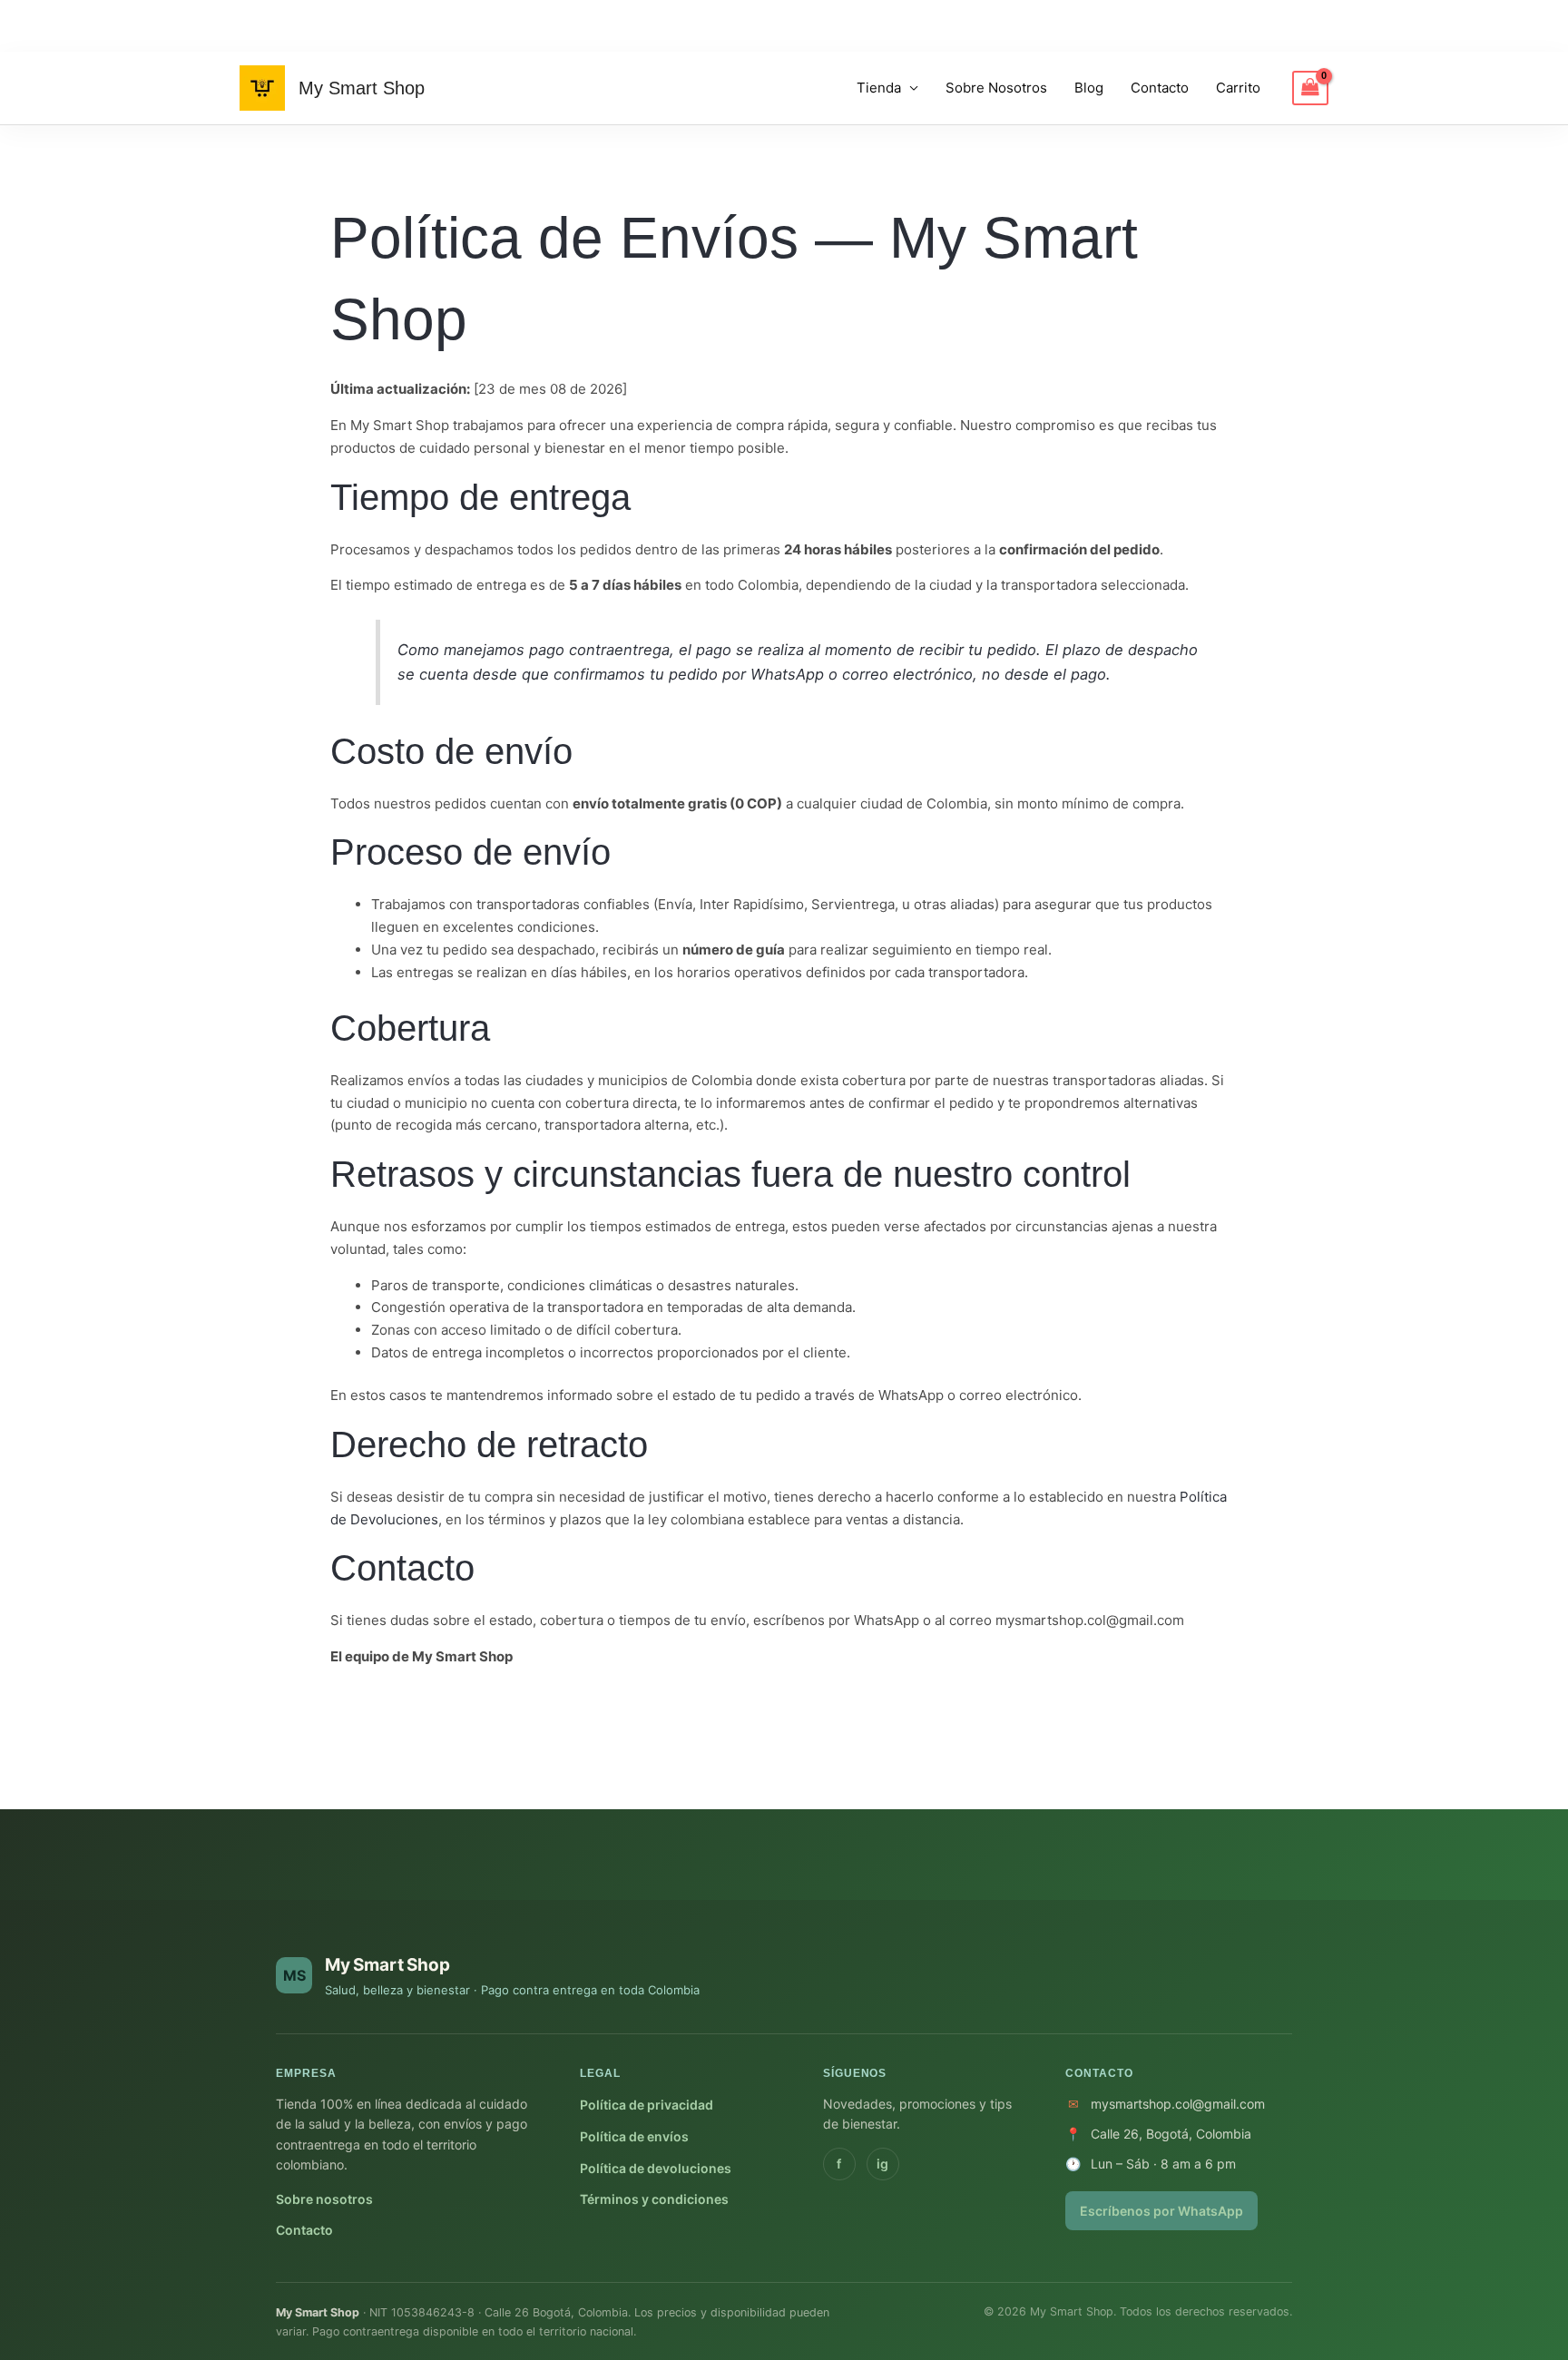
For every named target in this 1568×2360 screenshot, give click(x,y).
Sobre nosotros (324, 2199)
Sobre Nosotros (996, 88)
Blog (1089, 88)
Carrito (1238, 88)
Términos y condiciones (654, 2199)
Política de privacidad (647, 2105)
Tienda (879, 88)
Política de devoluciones (656, 2168)
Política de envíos (634, 2136)
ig (882, 2164)
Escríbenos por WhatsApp (1161, 2211)
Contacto (1160, 88)
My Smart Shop (362, 88)
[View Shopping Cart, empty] (1310, 88)
